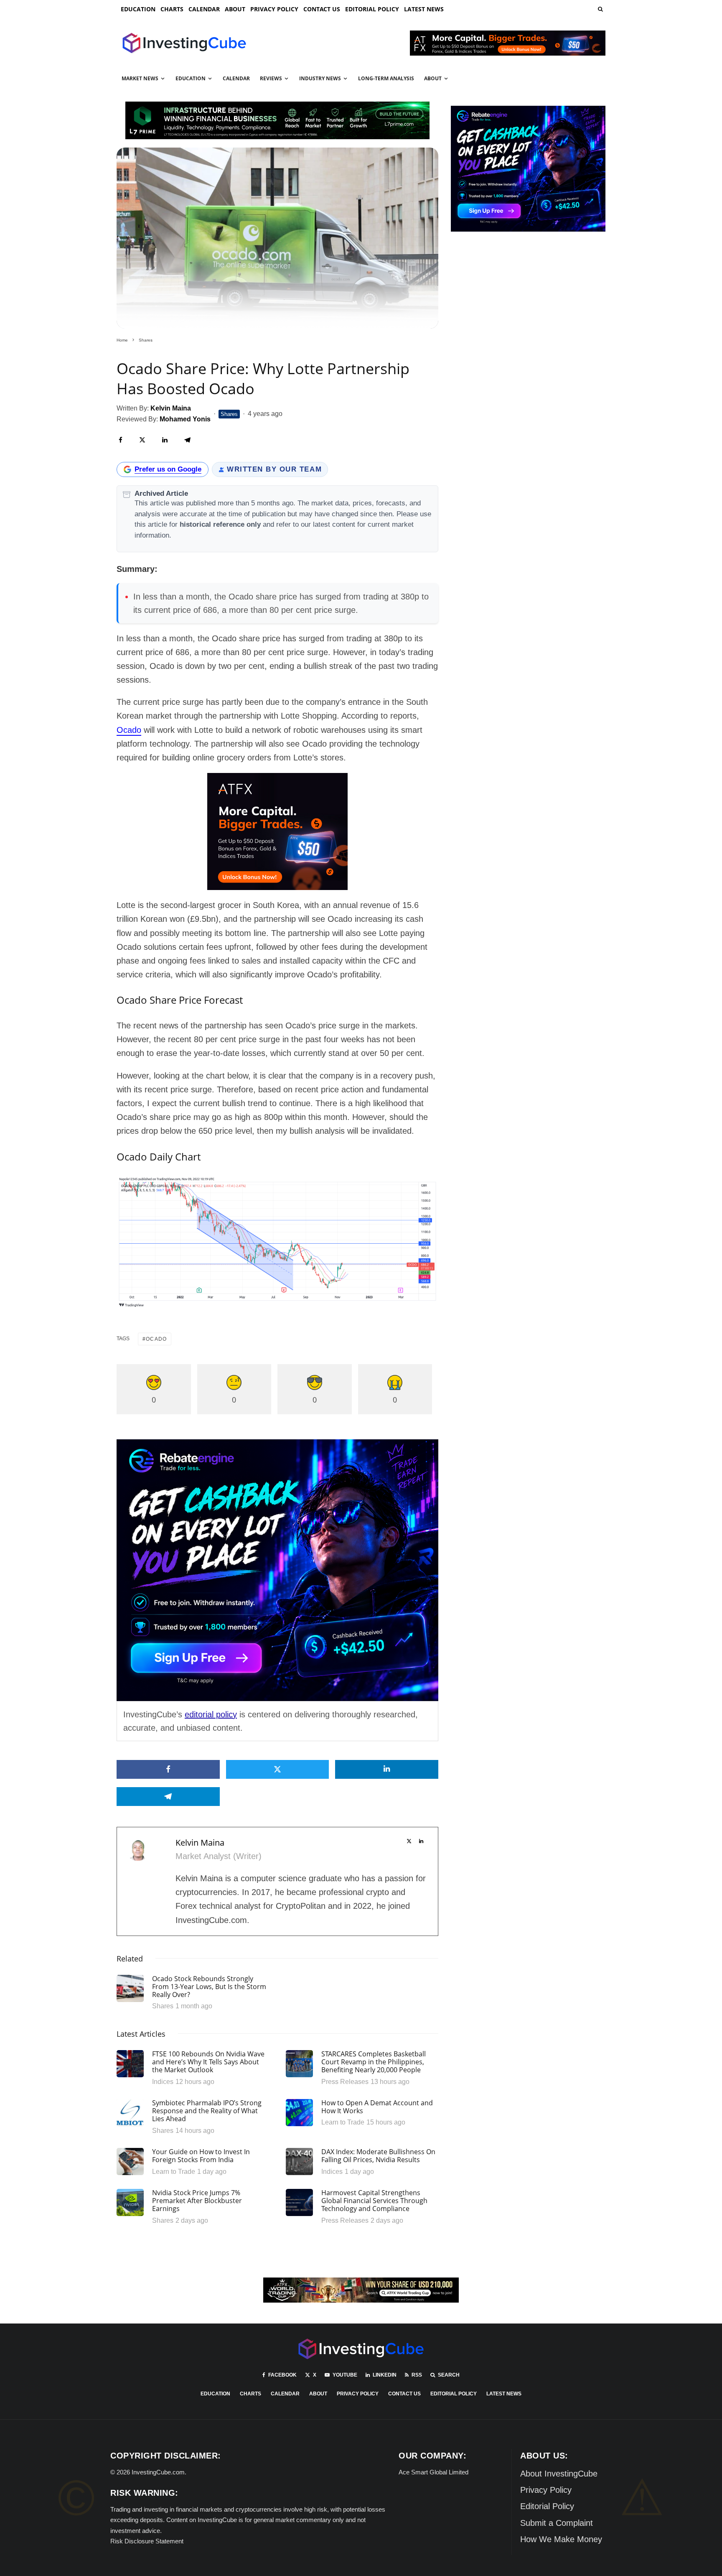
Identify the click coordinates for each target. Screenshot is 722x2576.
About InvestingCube (559, 2474)
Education (138, 9)
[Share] (121, 440)
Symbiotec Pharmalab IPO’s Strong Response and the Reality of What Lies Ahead (207, 2111)
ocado (156, 1339)
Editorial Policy (372, 9)
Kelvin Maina (200, 1843)
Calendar (204, 9)
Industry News (320, 78)
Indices (163, 2082)
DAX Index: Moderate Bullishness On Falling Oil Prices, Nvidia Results (378, 2156)
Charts (172, 9)
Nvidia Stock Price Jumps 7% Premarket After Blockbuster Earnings (197, 2201)
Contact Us (322, 9)
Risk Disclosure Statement (147, 2541)
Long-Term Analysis (386, 78)
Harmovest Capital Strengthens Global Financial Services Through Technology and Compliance (374, 2201)
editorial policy (211, 1714)
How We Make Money (561, 2539)
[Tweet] (142, 440)
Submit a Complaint (557, 2523)
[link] (600, 9)
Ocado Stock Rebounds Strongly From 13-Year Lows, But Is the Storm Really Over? (209, 1987)
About (235, 9)
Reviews (271, 78)
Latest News (424, 9)
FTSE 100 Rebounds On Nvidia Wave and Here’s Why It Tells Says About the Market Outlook (208, 2062)
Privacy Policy (274, 9)
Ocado (129, 730)
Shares (229, 414)
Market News (140, 78)
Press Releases (345, 2082)
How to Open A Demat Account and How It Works (377, 2107)
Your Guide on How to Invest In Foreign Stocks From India (201, 2156)
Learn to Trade (343, 2122)
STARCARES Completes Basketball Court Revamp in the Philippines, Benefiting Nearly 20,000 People (374, 2062)
